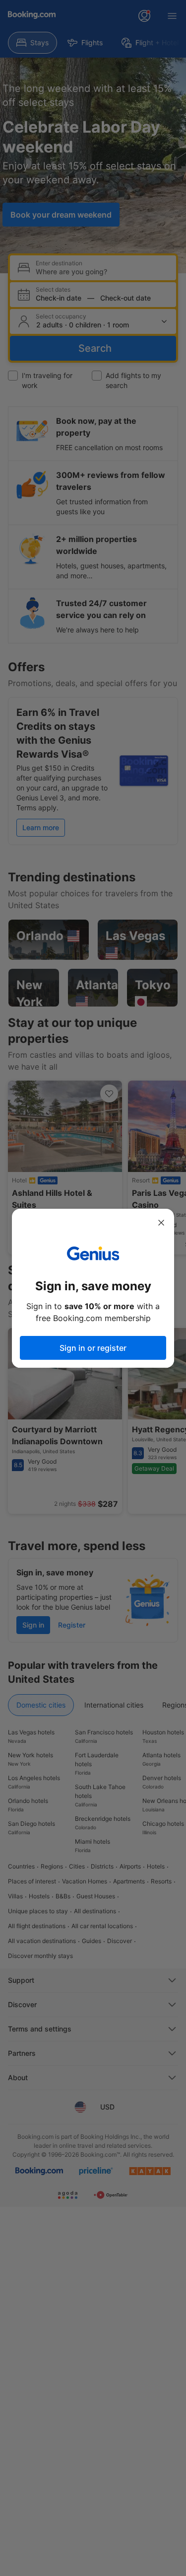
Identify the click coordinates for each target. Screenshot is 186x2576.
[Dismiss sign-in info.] (161, 1223)
